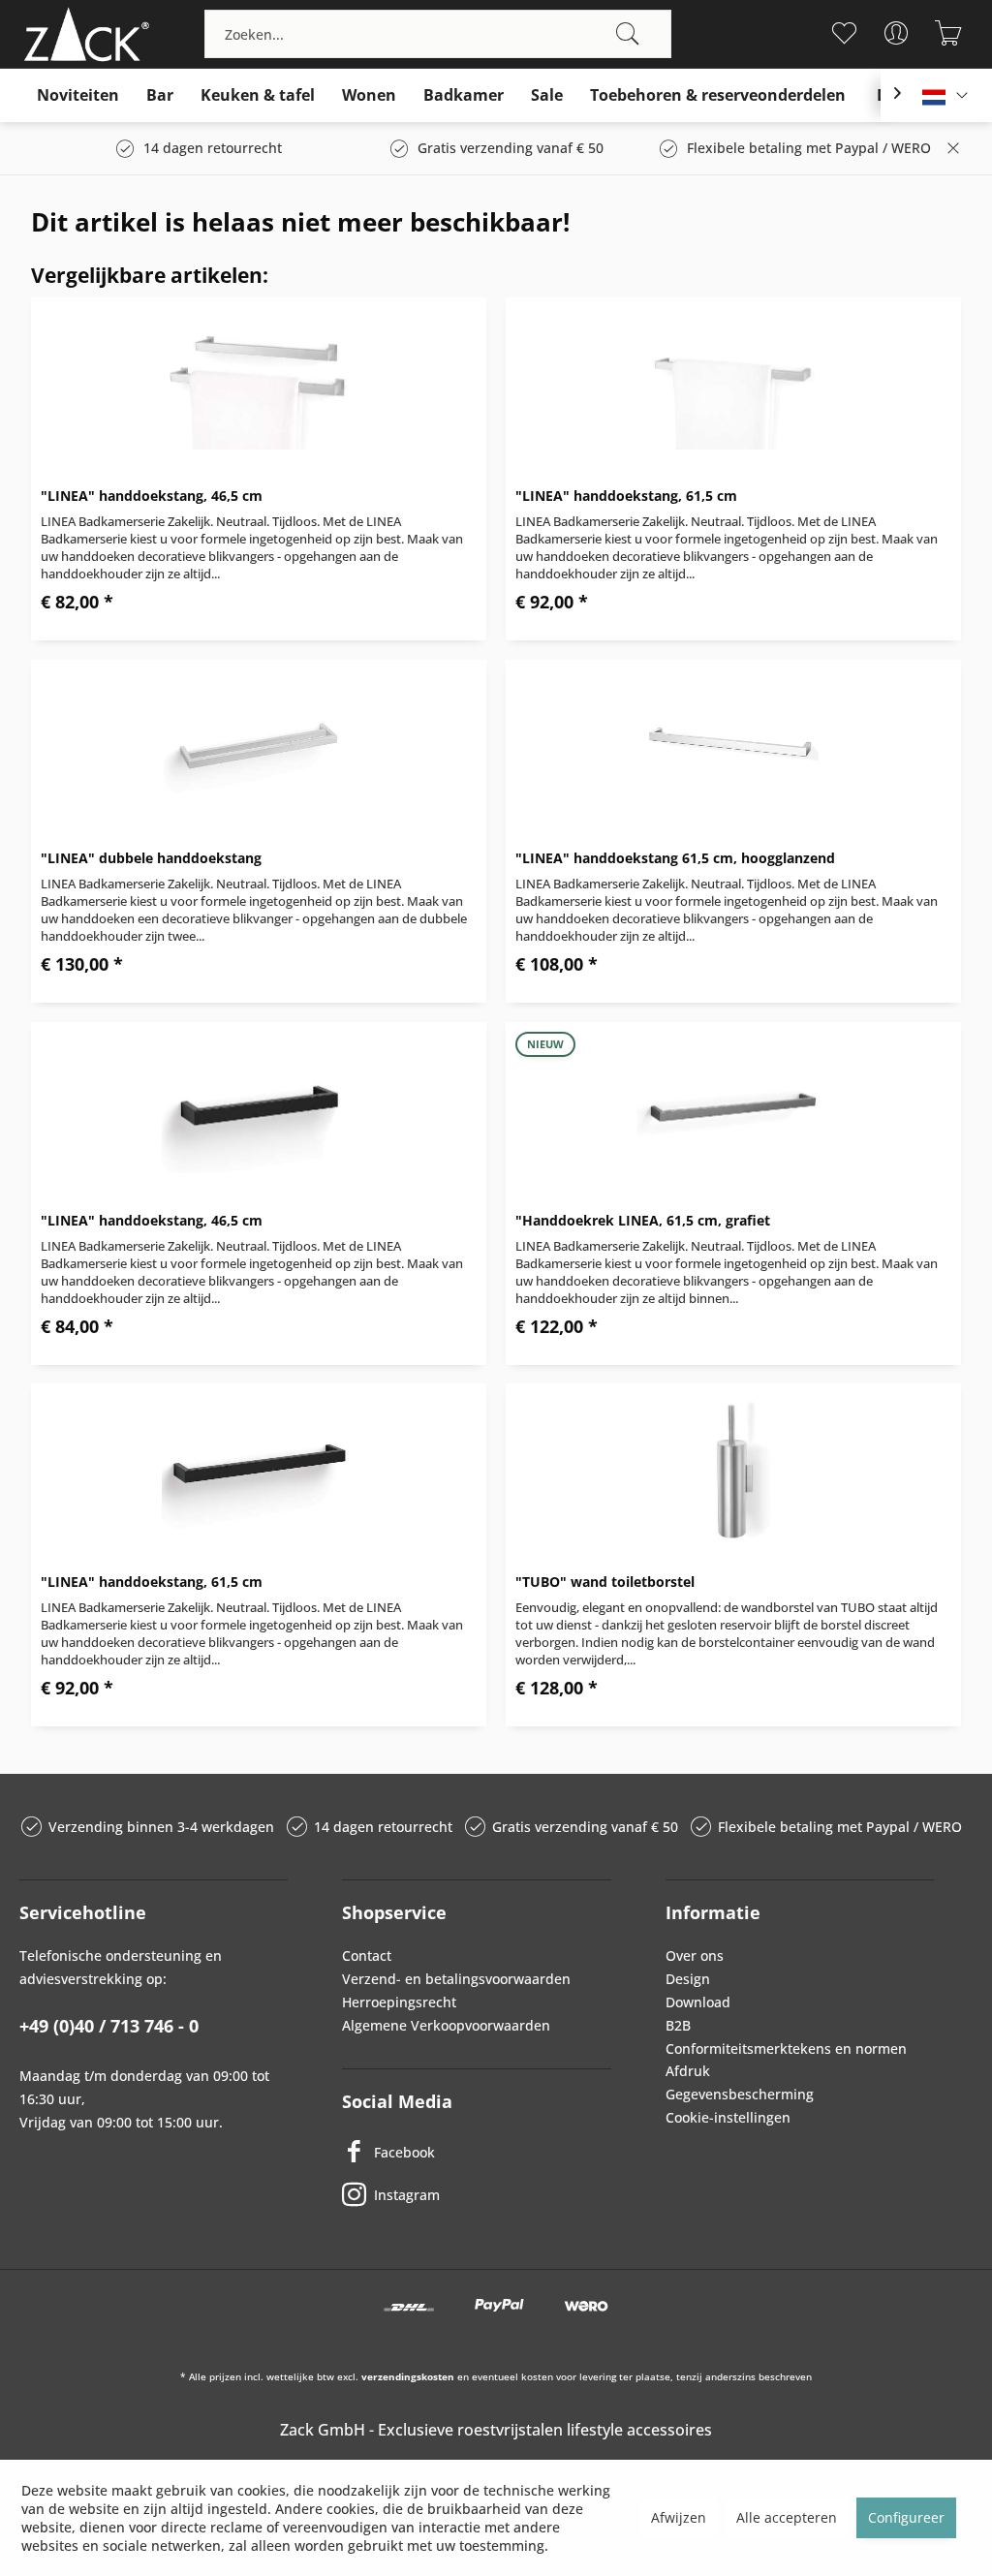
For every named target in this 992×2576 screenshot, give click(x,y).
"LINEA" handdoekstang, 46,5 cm (152, 496)
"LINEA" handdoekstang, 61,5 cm (626, 496)
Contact (367, 1955)
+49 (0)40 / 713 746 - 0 (109, 2026)
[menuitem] (438, 34)
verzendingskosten (408, 2376)
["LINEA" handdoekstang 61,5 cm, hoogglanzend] (733, 747)
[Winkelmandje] (949, 33)
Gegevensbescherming (740, 2094)
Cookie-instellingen (728, 2117)
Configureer (906, 2517)
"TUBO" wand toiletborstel (605, 1582)
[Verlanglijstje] (844, 33)
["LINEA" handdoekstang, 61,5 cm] (733, 385)
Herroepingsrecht (399, 2002)
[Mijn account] (897, 33)
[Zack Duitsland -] (82, 34)
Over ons (695, 1955)
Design (688, 1979)
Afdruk (688, 2071)
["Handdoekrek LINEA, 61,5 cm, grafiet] (733, 1109)
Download (698, 2002)
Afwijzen (679, 2517)
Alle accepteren (787, 2517)
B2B (678, 2025)
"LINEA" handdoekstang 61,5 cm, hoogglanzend (675, 858)
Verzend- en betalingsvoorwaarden (456, 1979)
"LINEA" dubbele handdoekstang (151, 858)
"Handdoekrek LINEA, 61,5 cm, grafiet (643, 1220)
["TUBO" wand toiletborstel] (733, 1471)
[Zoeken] (628, 34)
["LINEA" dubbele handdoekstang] (259, 747)
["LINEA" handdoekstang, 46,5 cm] (259, 385)
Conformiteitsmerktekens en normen (786, 2048)
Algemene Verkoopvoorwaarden (446, 2025)
